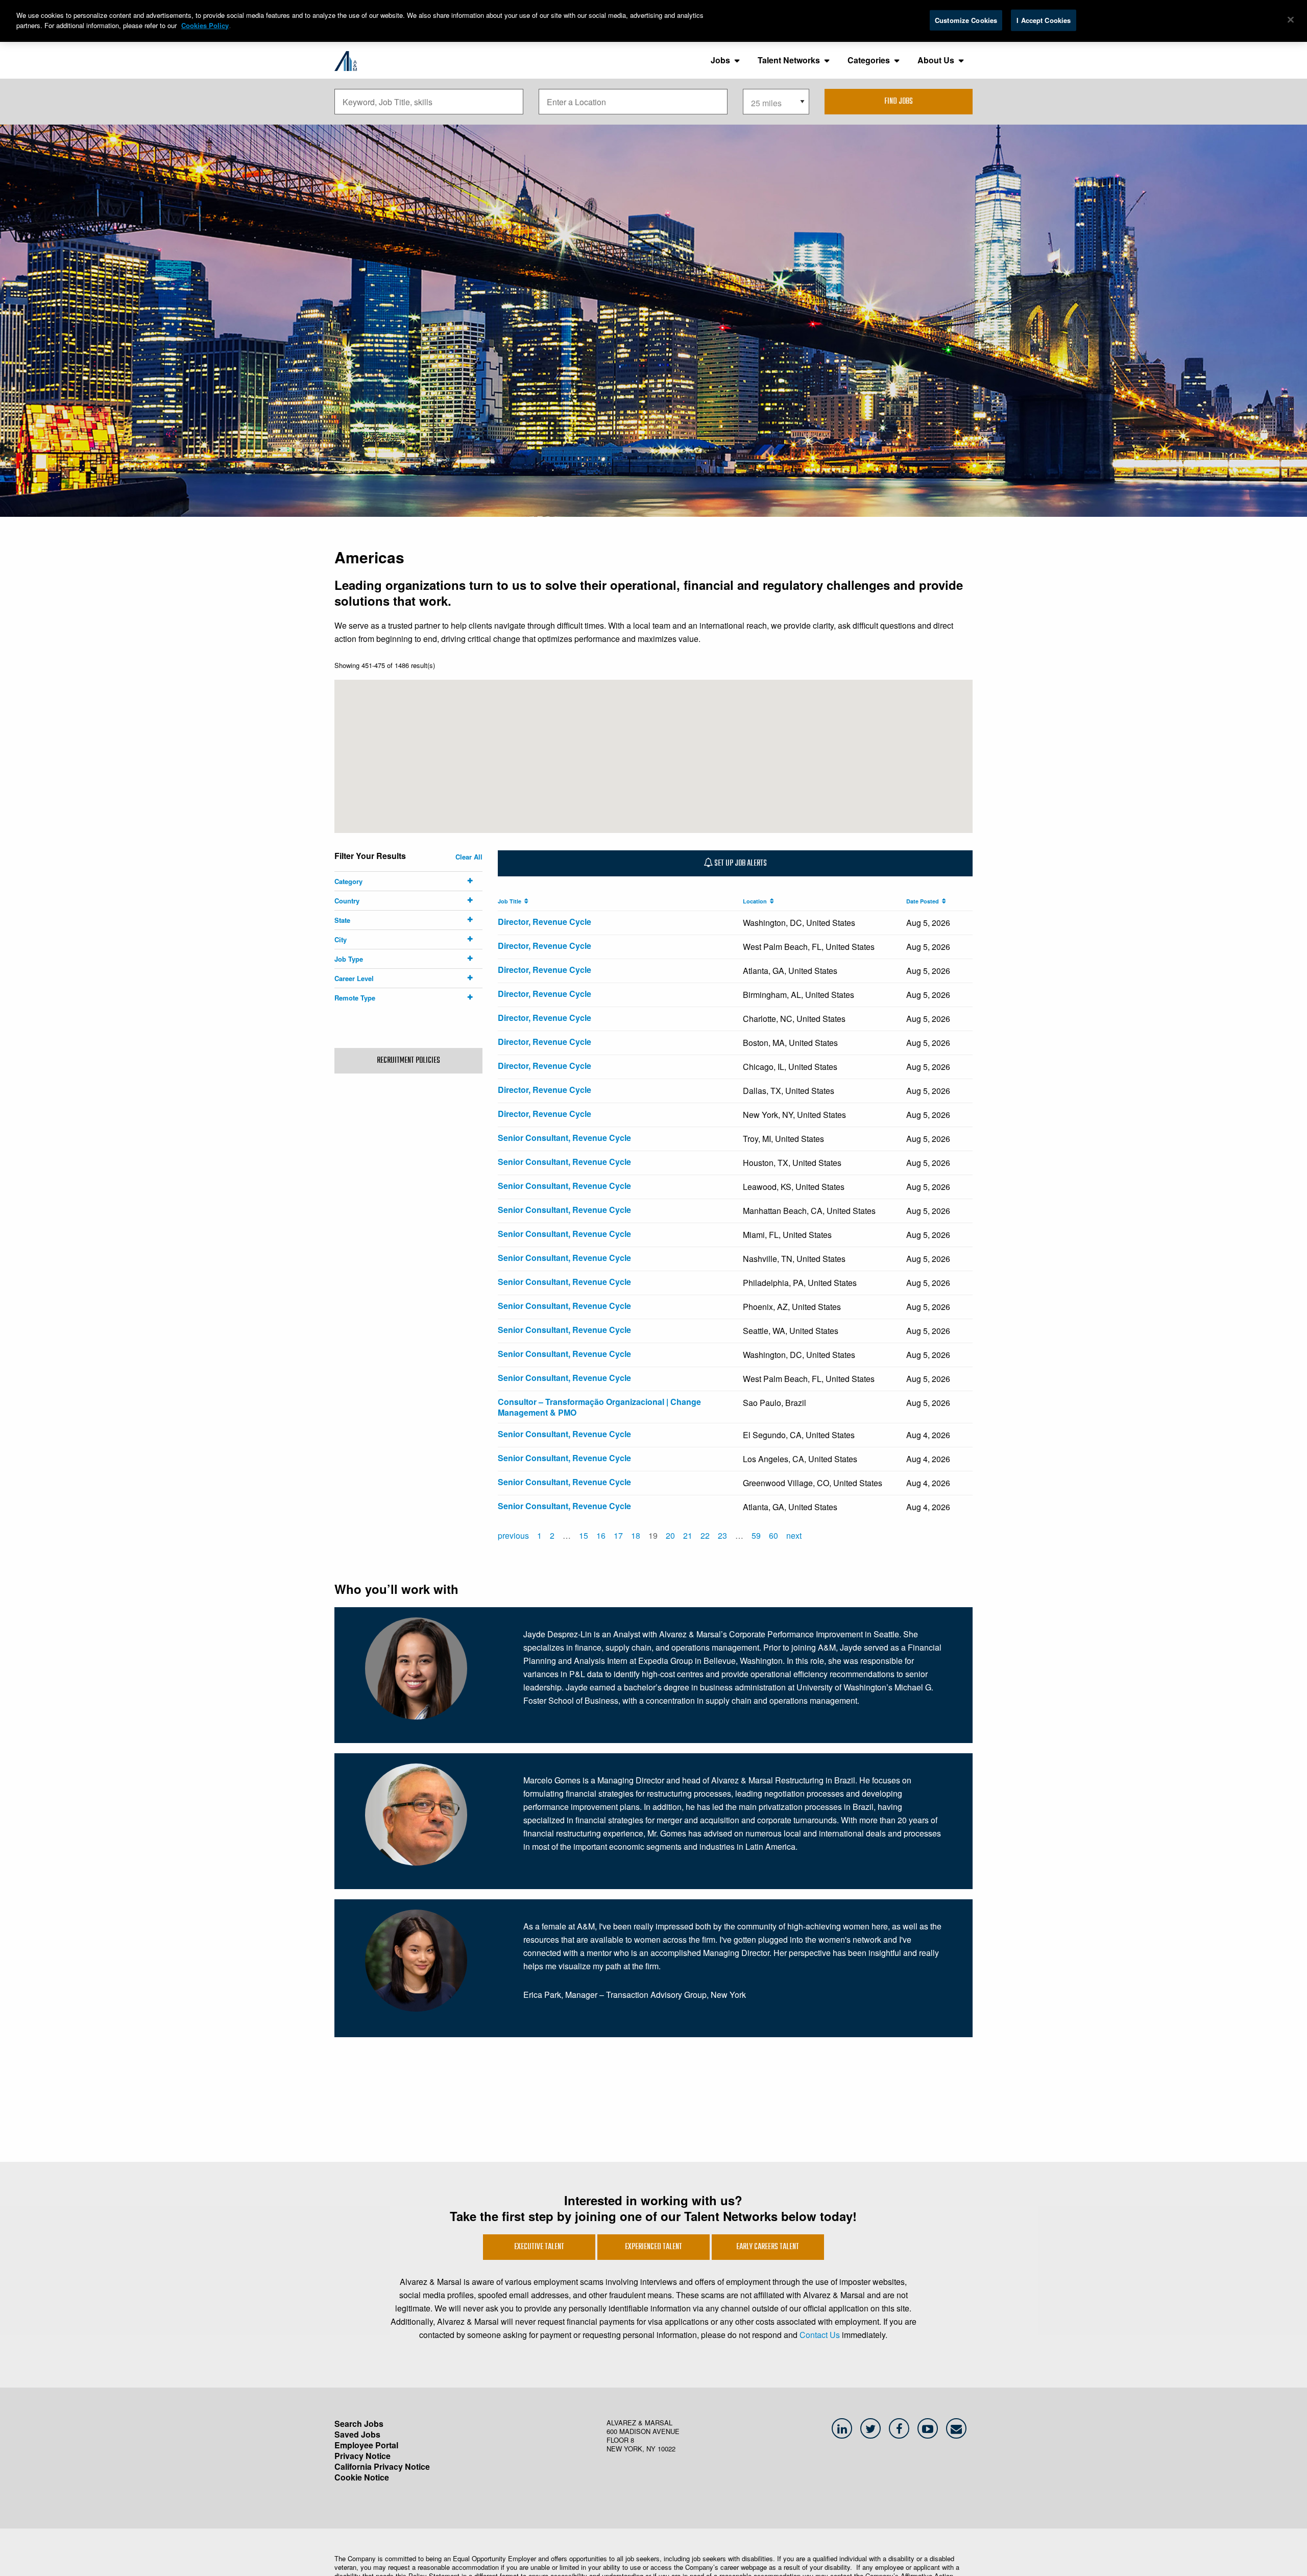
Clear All (469, 857)
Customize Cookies (966, 20)
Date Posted (924, 901)
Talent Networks (789, 60)
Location (756, 901)
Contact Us (820, 2335)
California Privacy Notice (382, 2466)
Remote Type (355, 998)
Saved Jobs (357, 2434)
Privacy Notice (362, 2456)
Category (348, 881)
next (794, 1535)
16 (601, 1535)
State (342, 920)
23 (722, 1535)
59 (756, 1535)
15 (584, 1535)
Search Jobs (359, 2424)
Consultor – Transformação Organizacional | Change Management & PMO (599, 1407)
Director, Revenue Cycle (544, 922)
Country (347, 901)
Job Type (349, 959)
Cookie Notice (362, 2477)
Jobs (720, 60)
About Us (936, 60)
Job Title (511, 901)
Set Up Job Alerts (740, 864)
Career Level (354, 978)
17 (618, 1535)
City (341, 939)
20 (670, 1535)
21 (688, 1535)
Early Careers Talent (768, 2247)
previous (513, 1535)
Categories (869, 60)
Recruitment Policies (408, 1061)
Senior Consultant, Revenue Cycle (564, 1138)
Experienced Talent (653, 2247)
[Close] (1291, 20)
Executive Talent (539, 2247)
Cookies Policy (205, 25)
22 (705, 1535)
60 (773, 1535)
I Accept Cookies (1044, 20)
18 (636, 1535)
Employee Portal (366, 2445)
